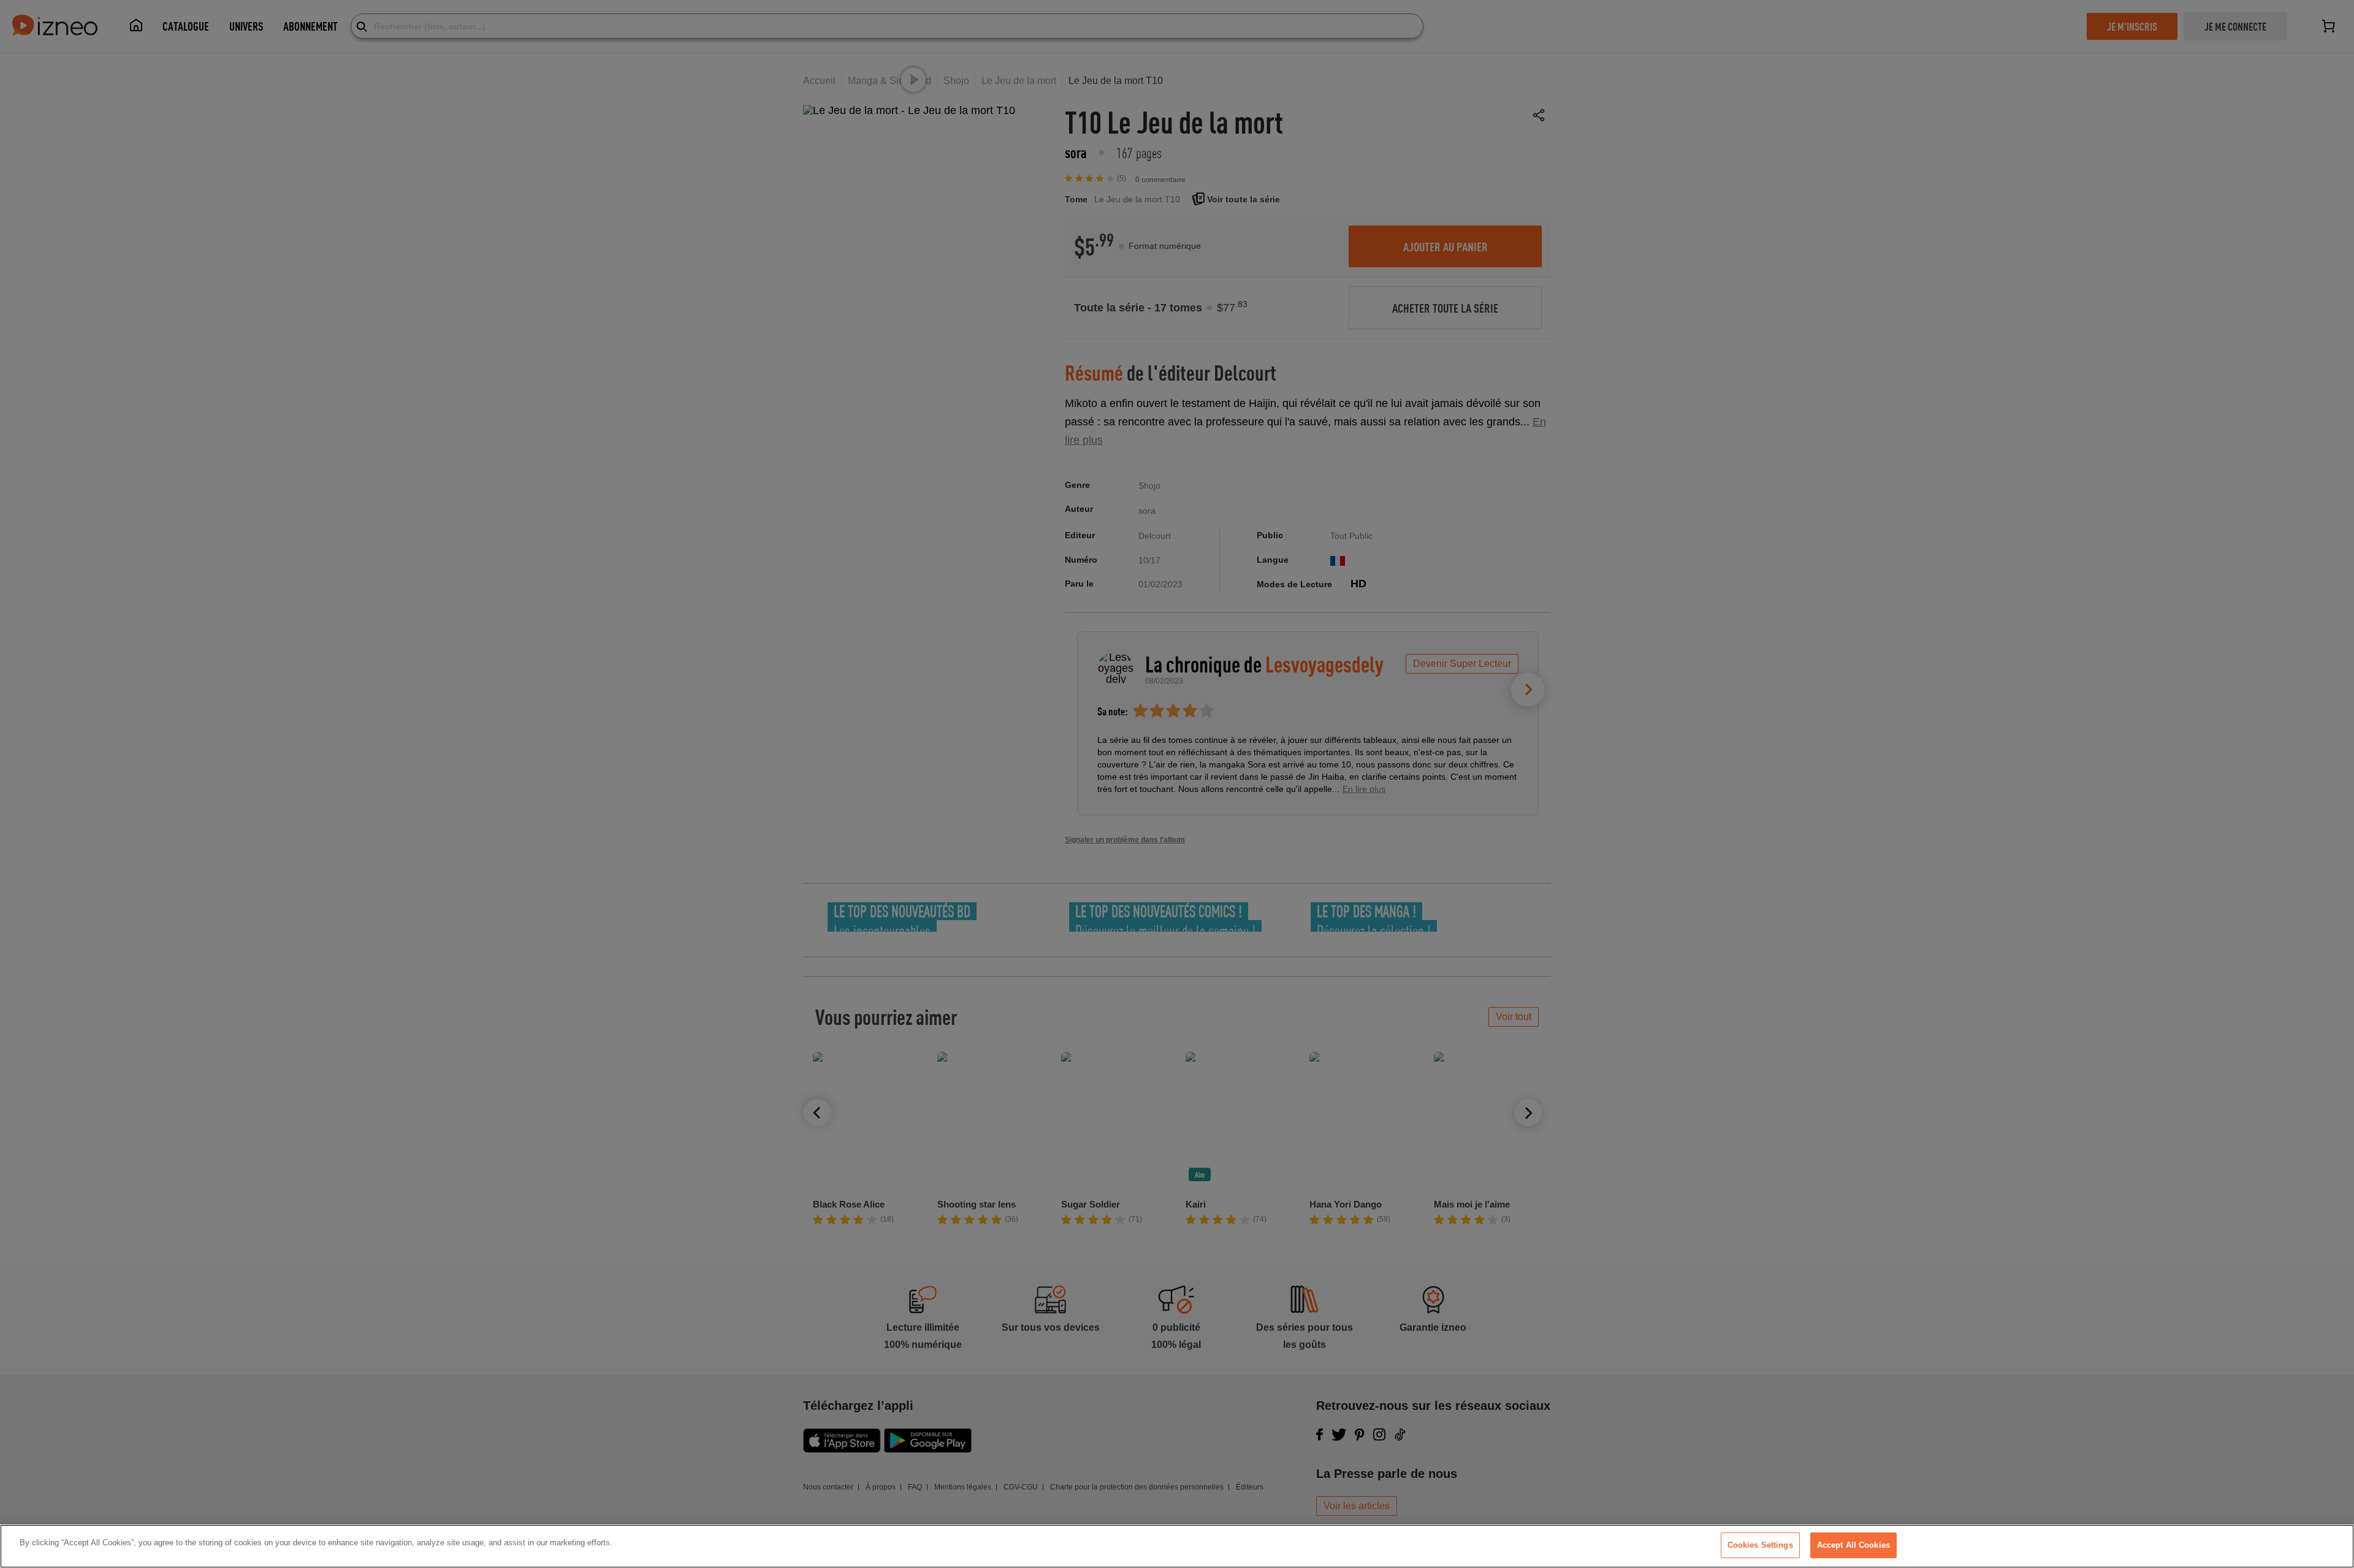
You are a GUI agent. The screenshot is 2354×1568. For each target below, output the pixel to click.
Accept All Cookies (1853, 1545)
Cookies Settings (1760, 1545)
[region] (1177, 1546)
